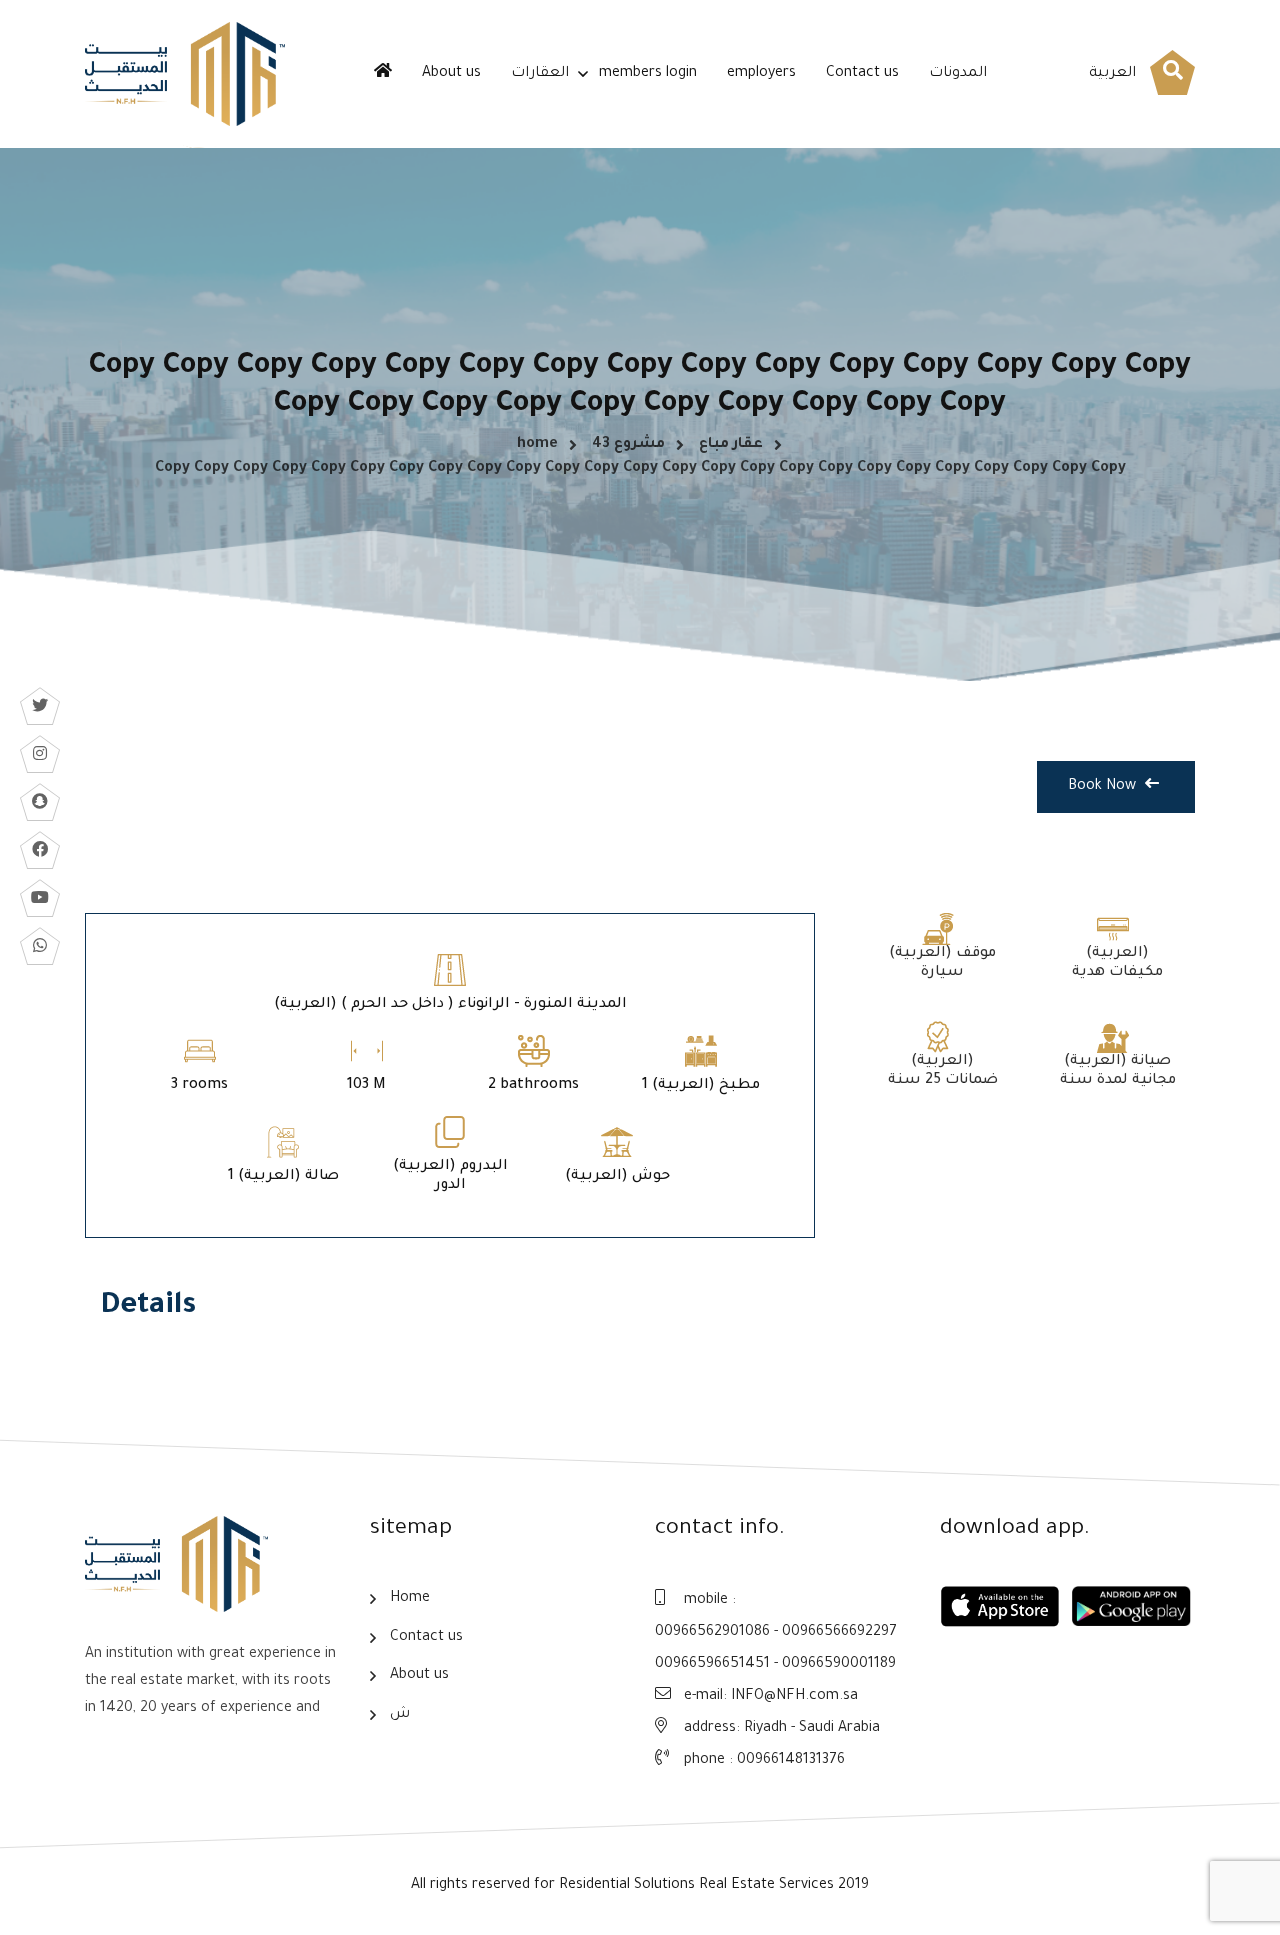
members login (648, 74)
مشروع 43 (628, 445)
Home (410, 1599)
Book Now (1104, 787)
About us (451, 74)
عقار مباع (731, 445)
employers (761, 74)
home (537, 445)
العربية (1112, 74)
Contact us (862, 74)
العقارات (540, 74)
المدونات (958, 74)
